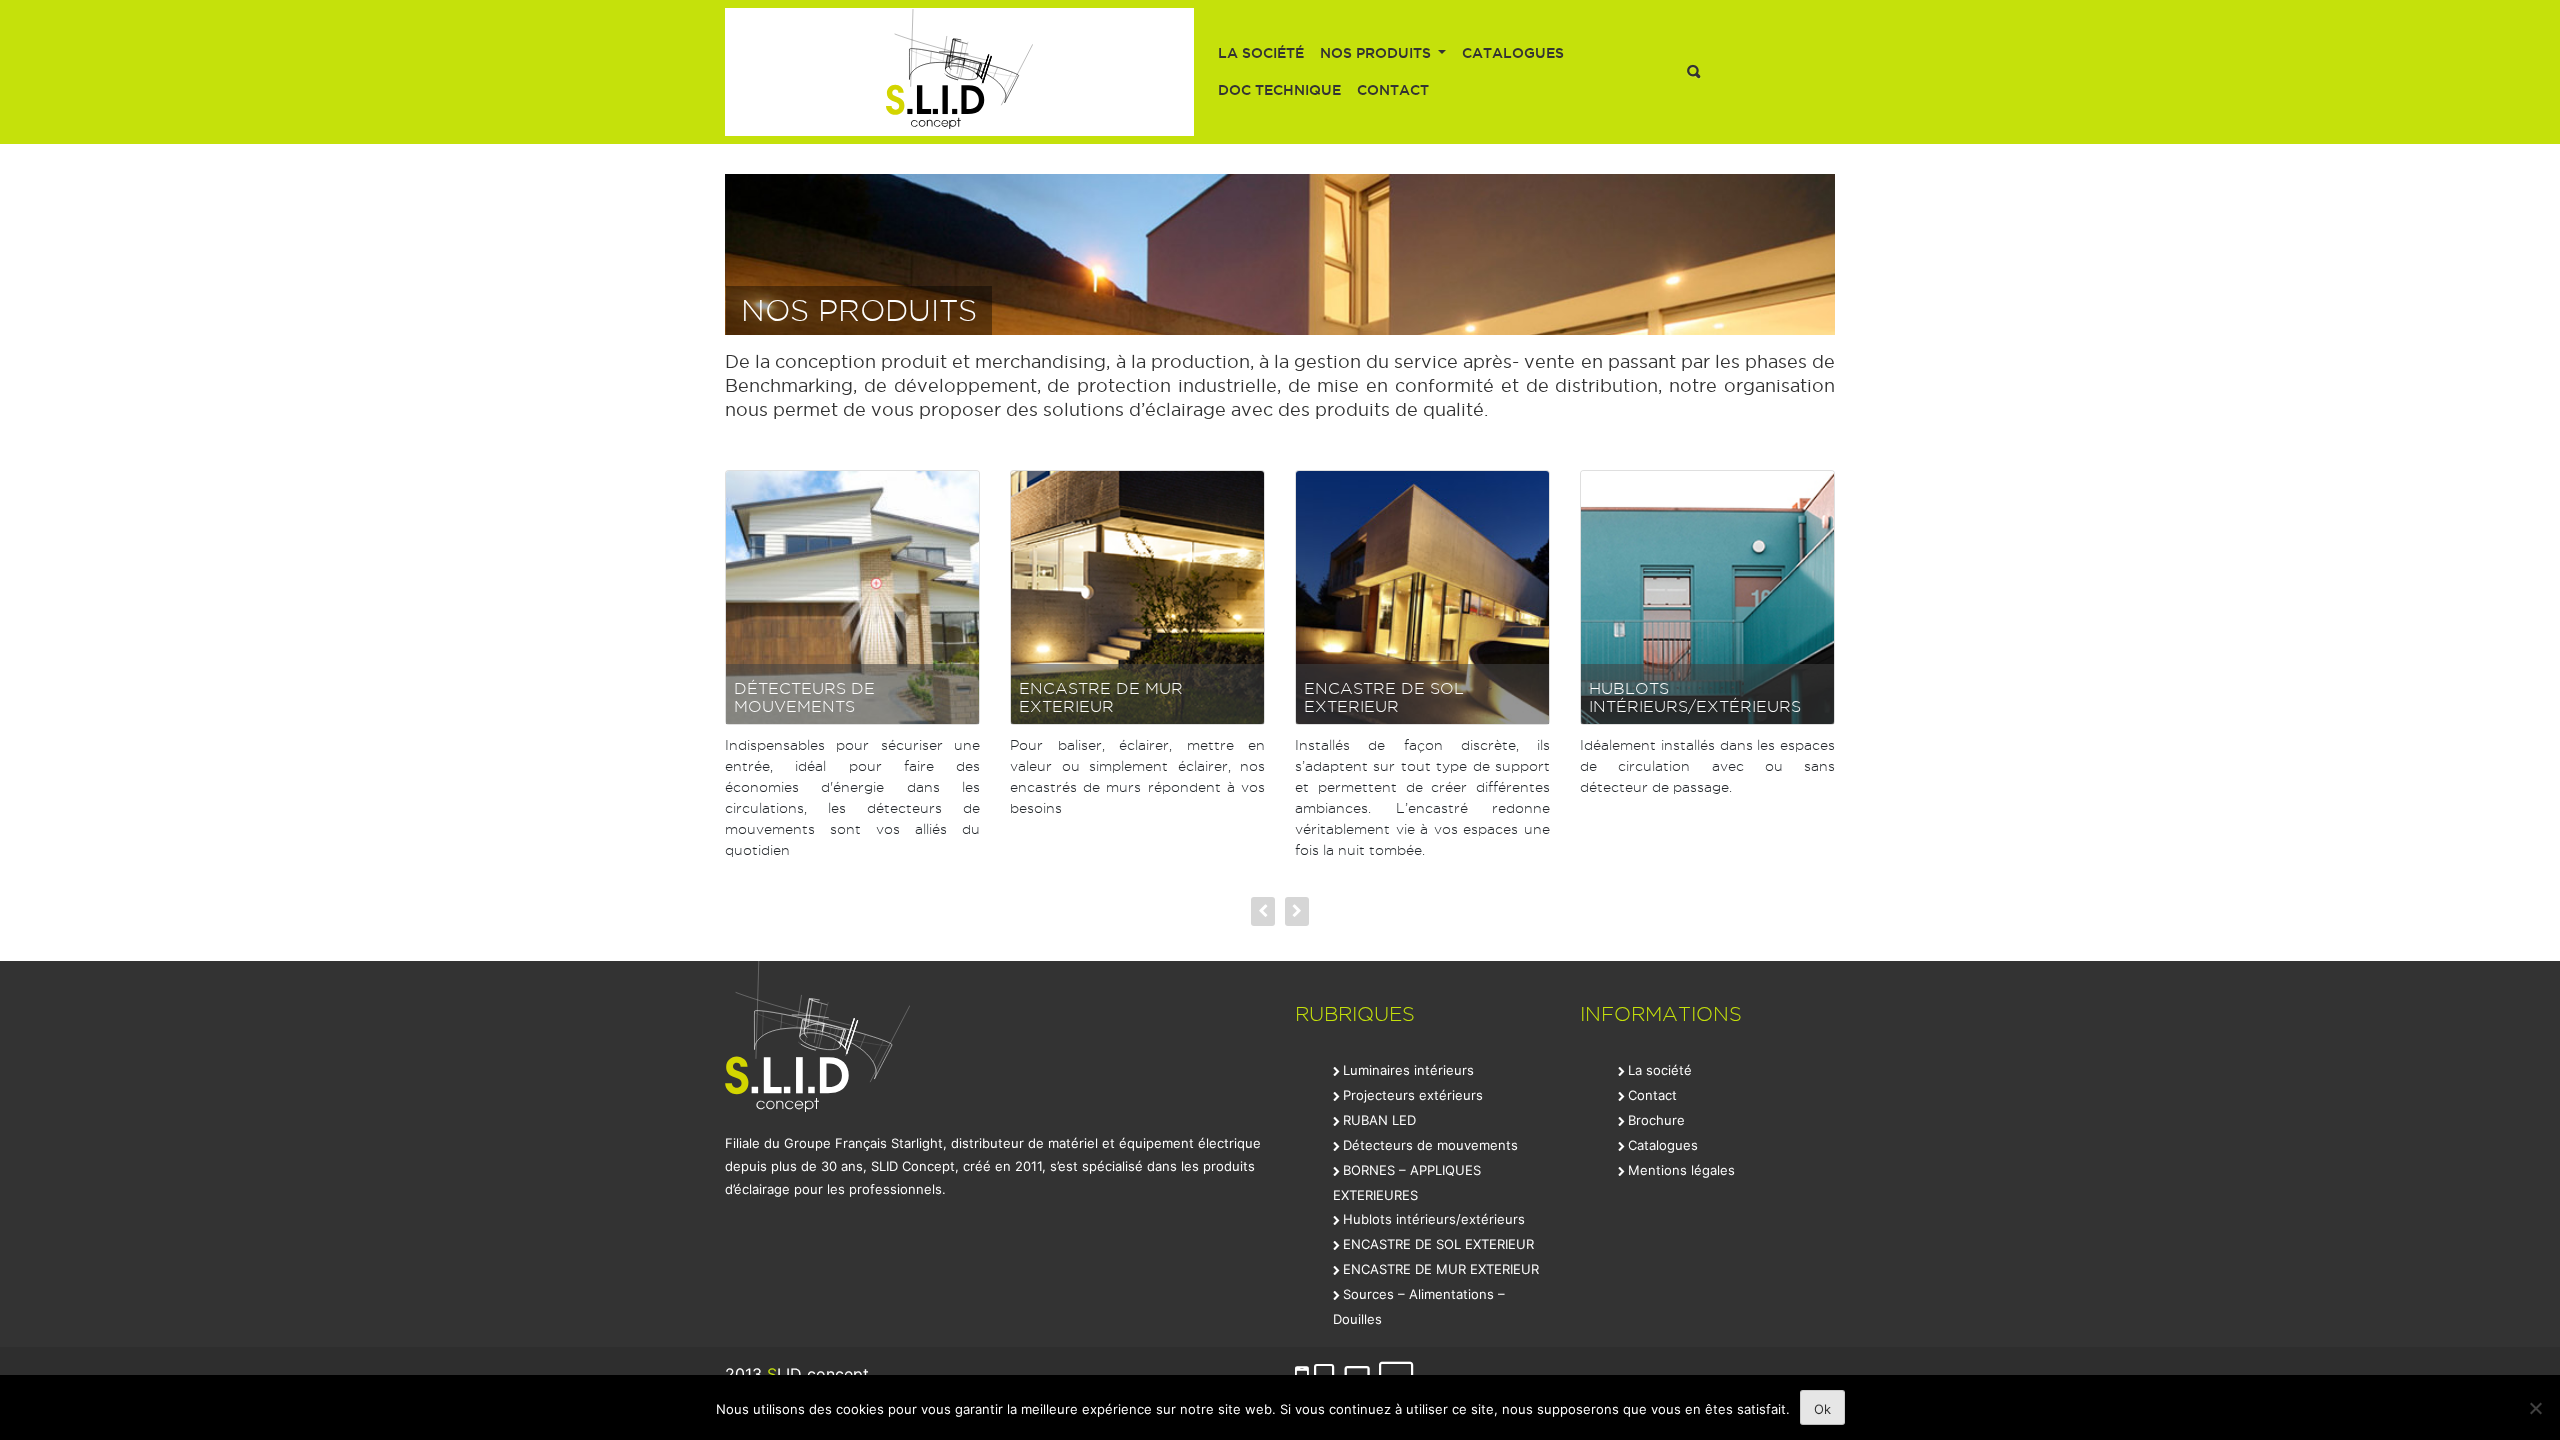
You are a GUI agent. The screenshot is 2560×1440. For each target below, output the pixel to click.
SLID (959, 72)
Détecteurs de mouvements (804, 697)
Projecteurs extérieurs (1413, 1095)
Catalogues (1513, 53)
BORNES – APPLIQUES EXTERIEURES (1407, 1182)
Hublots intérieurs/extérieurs (1695, 697)
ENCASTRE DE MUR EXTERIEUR (1101, 697)
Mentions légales (1681, 1170)
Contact (1393, 90)
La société (1261, 53)
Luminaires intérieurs (1408, 1070)
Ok (1822, 1409)
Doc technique (1279, 90)
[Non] (2535, 1408)
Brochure (1656, 1120)
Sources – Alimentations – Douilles (1419, 1306)
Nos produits (1377, 53)
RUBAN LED (1379, 1120)
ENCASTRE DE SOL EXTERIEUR (1384, 697)
